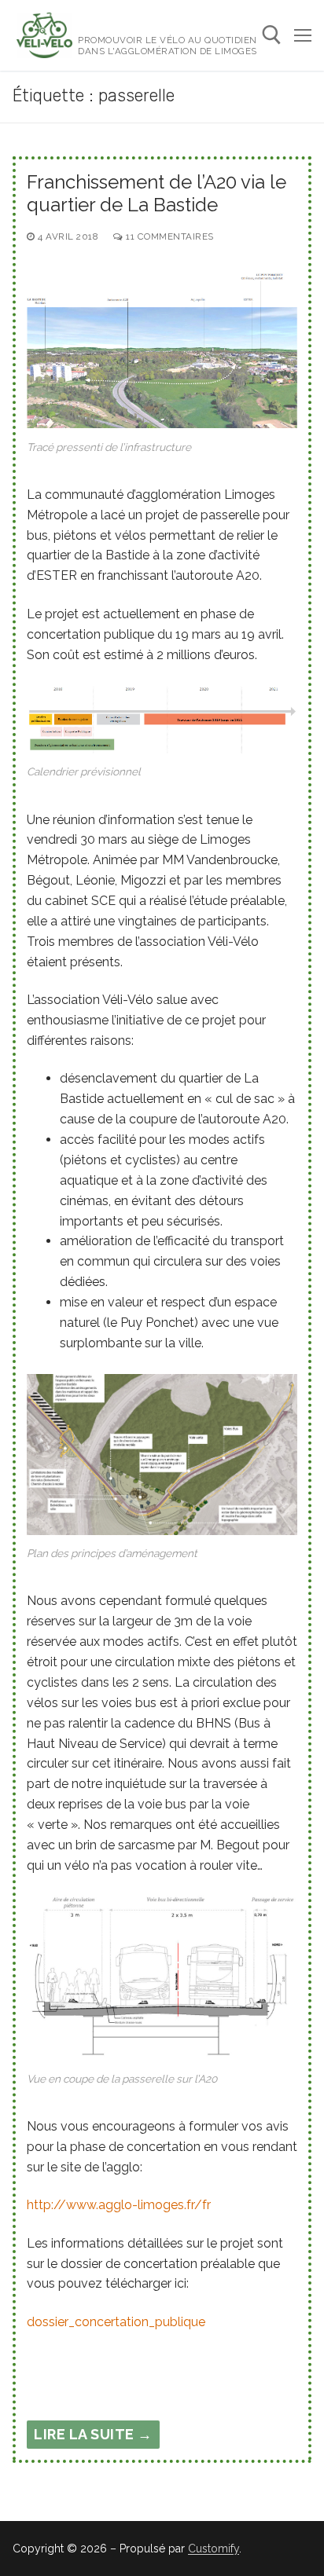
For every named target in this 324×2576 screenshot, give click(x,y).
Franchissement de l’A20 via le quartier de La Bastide (156, 193)
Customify (214, 2549)
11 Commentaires (169, 236)
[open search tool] (272, 35)
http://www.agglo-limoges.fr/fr (119, 2205)
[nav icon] (303, 35)
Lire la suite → (93, 2434)
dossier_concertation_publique (116, 2322)
